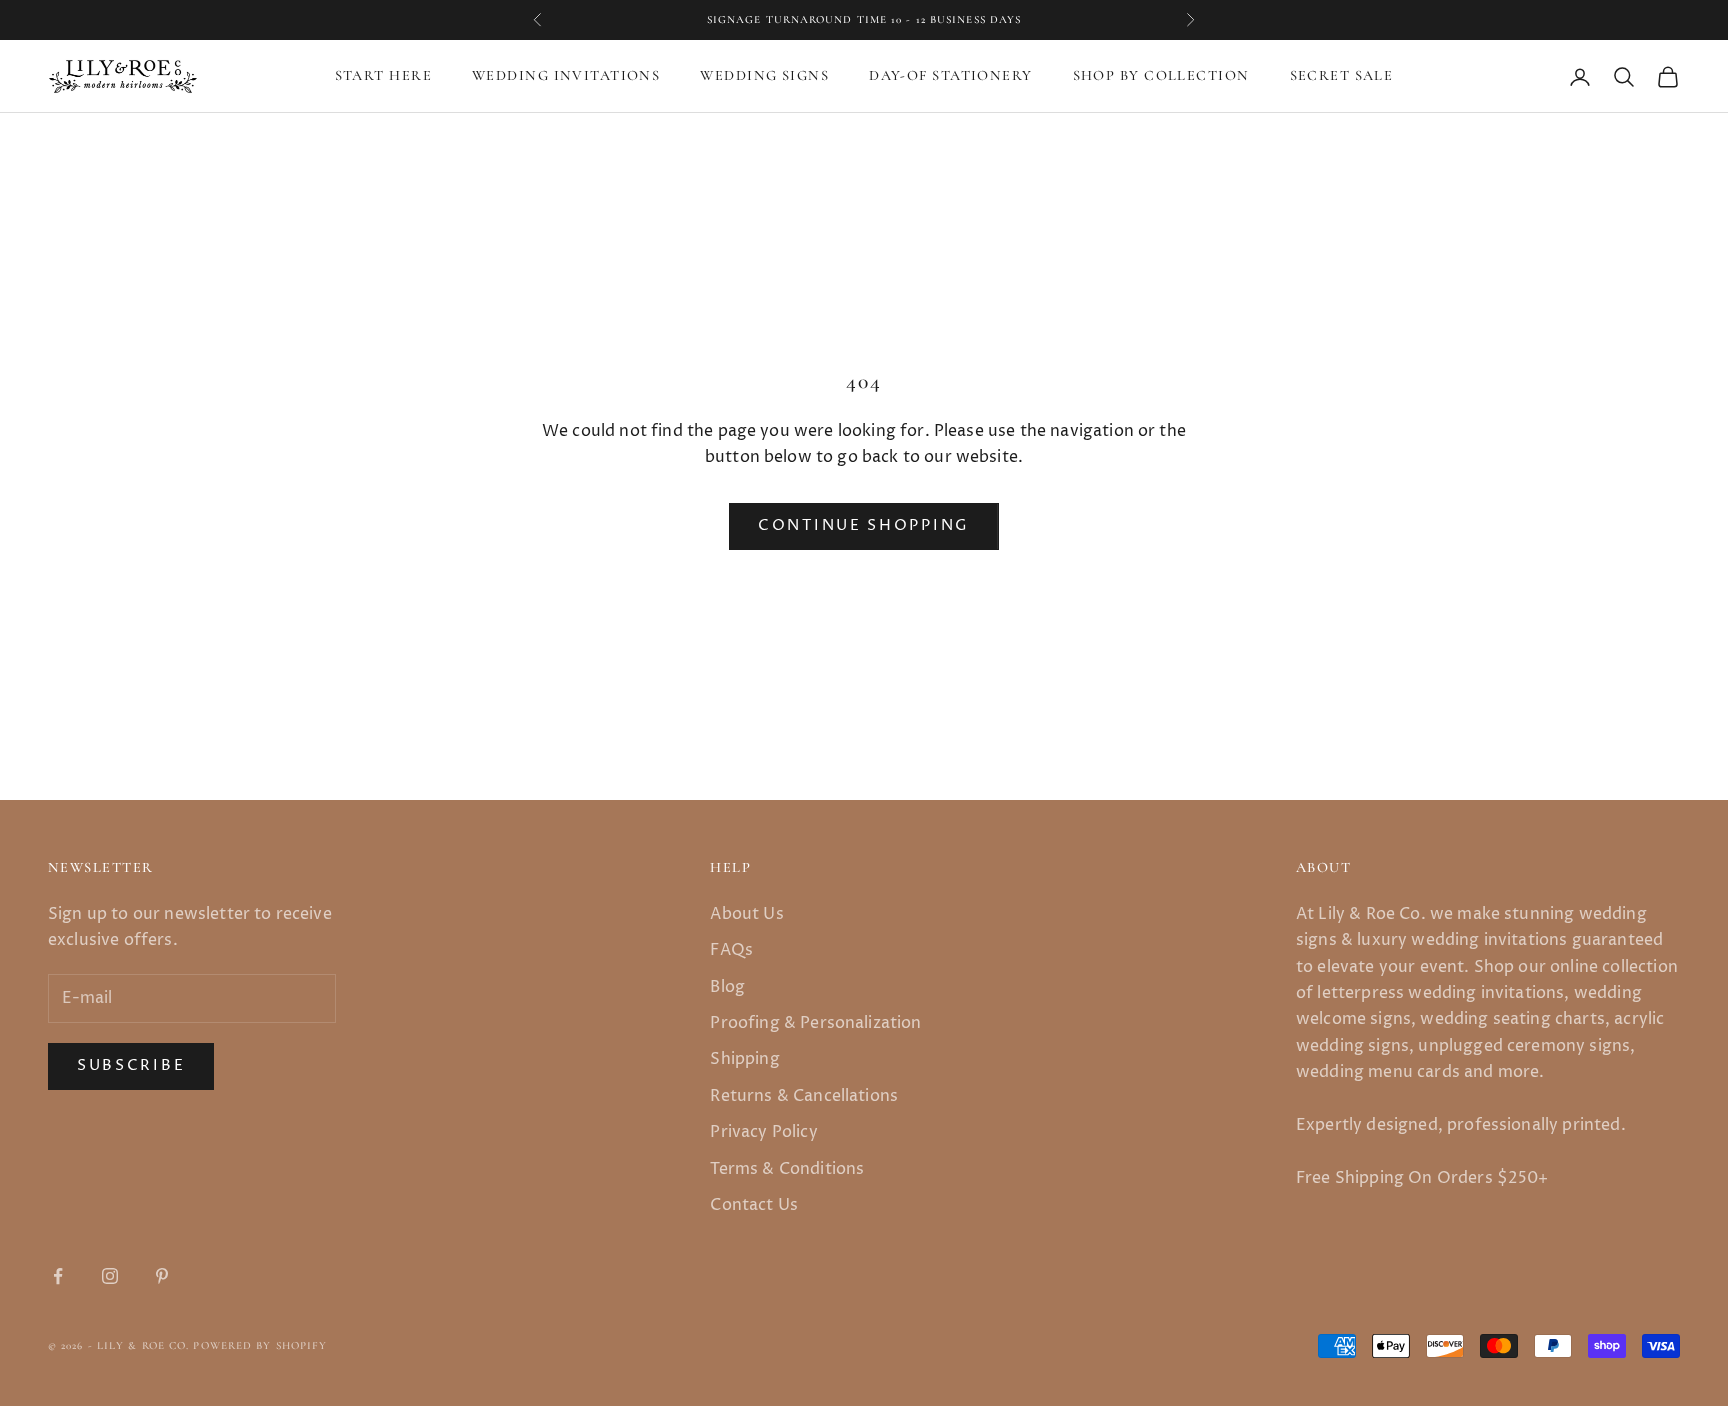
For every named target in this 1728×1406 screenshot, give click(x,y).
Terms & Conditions (787, 1169)
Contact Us (754, 1205)
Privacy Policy (763, 1132)
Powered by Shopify (260, 1345)
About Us (746, 914)
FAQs (731, 950)
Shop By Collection (1161, 76)
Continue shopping (864, 525)
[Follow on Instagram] (110, 1276)
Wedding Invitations (566, 76)
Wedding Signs (764, 76)
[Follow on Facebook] (58, 1276)
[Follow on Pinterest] (162, 1276)
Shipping (744, 1059)
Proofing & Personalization (815, 1023)
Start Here (383, 76)
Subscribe (131, 1065)
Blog (727, 987)
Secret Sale (1342, 76)
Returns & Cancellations (804, 1096)
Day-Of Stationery (950, 76)
